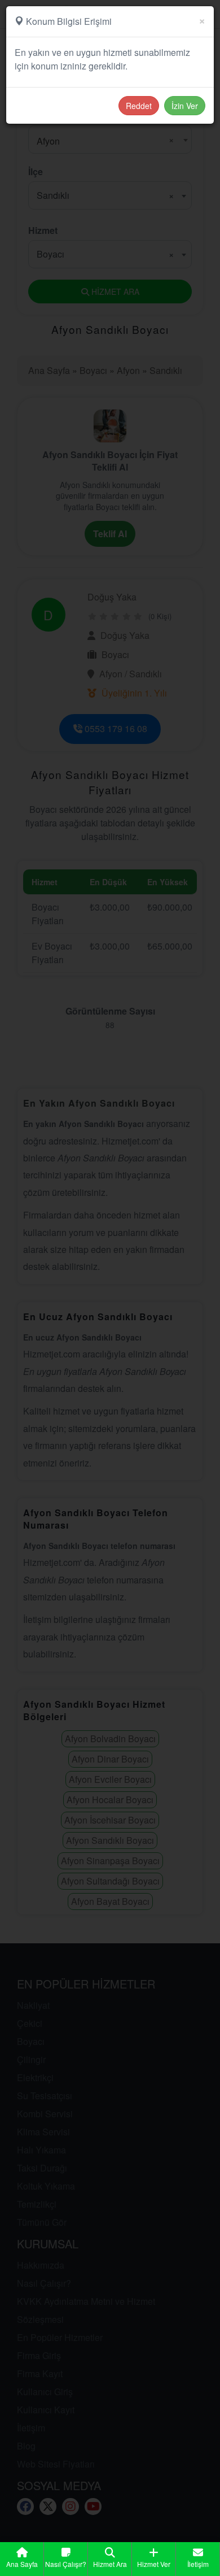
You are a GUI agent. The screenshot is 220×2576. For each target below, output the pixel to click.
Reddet (139, 106)
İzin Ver (185, 106)
